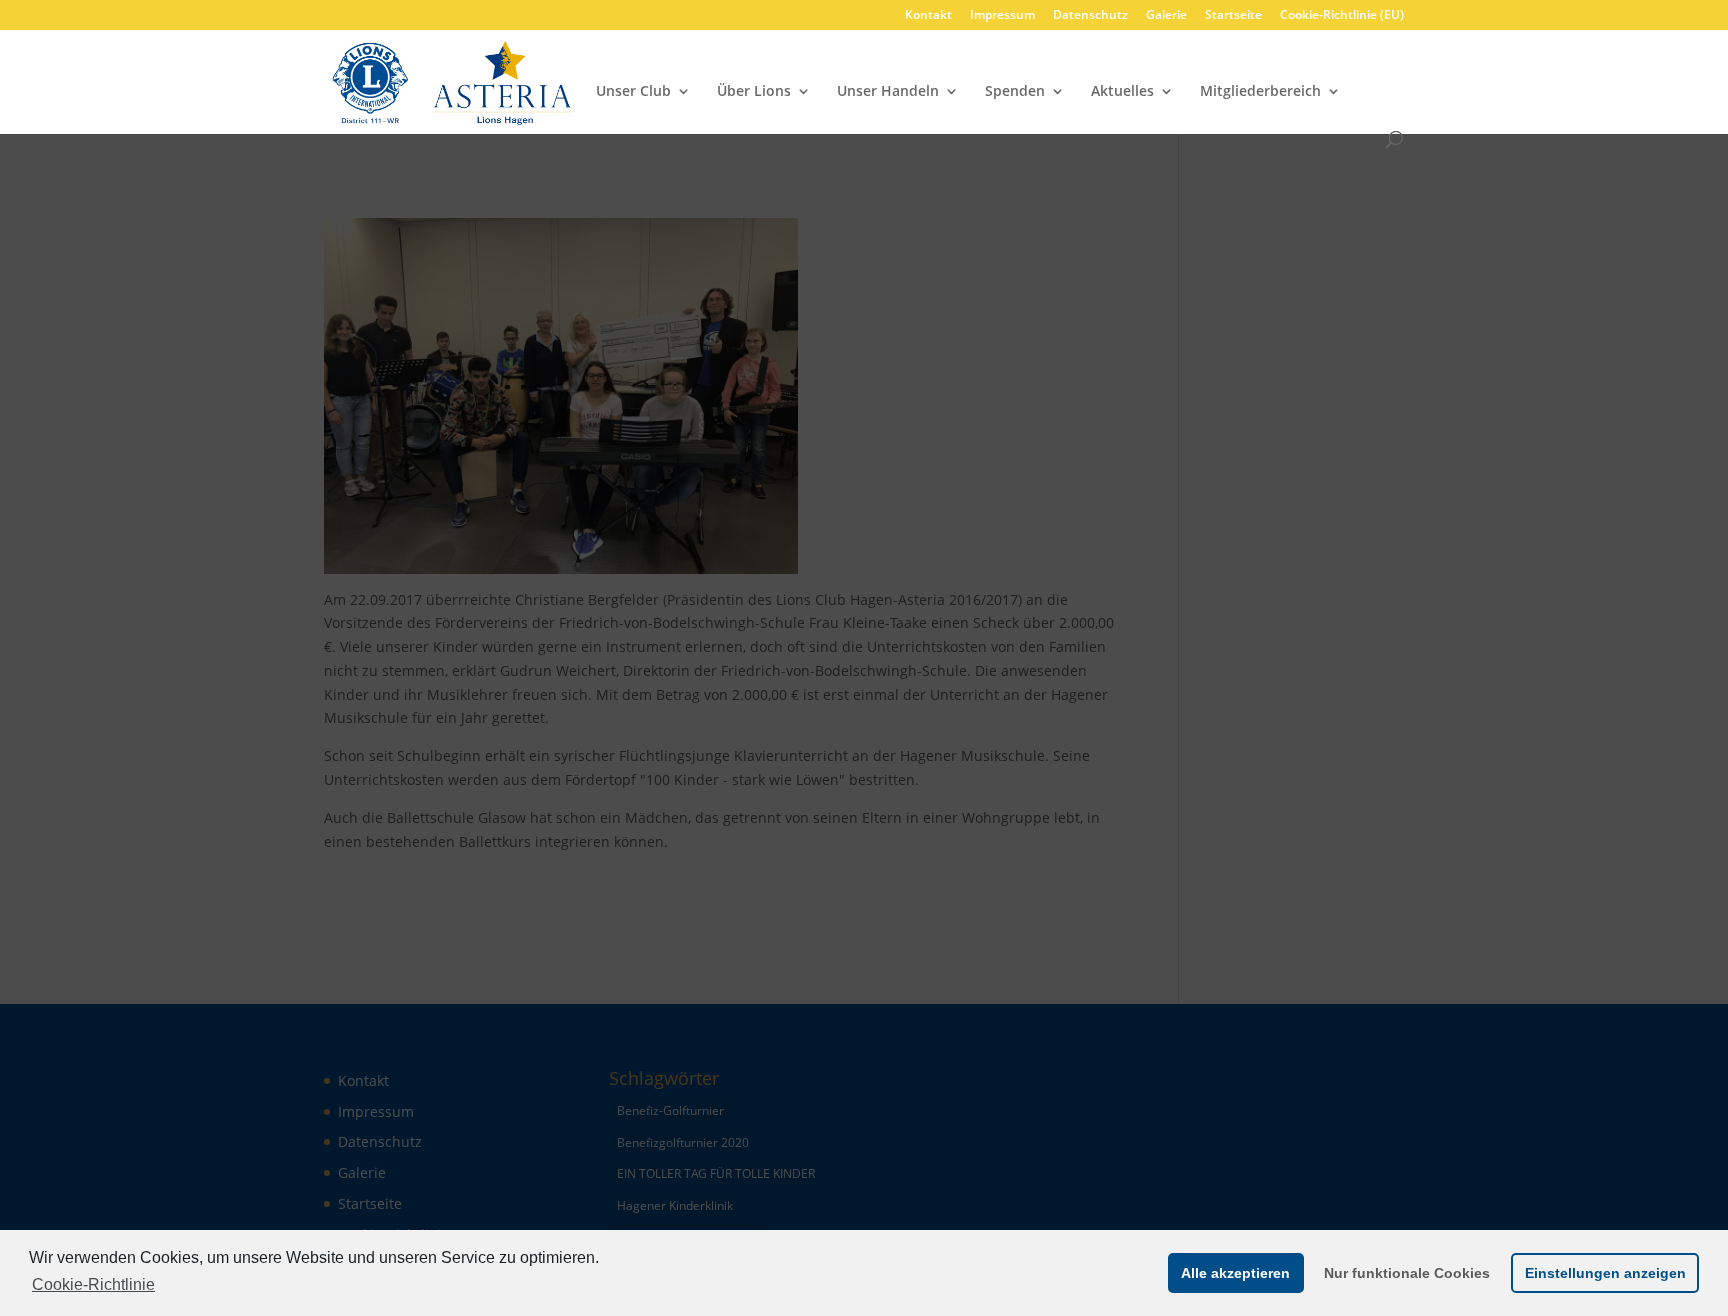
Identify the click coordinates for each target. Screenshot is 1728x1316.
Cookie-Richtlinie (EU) (1342, 16)
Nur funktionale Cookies (1407, 1273)
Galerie (1166, 16)
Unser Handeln (888, 92)
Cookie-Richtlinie (93, 1284)
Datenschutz (1090, 16)
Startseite (1233, 16)
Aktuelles (1122, 92)
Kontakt (928, 16)
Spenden (1015, 92)
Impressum (1002, 16)
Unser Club (633, 92)
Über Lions (754, 92)
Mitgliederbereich (1260, 92)
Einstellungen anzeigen (1605, 1273)
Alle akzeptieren (1235, 1273)
